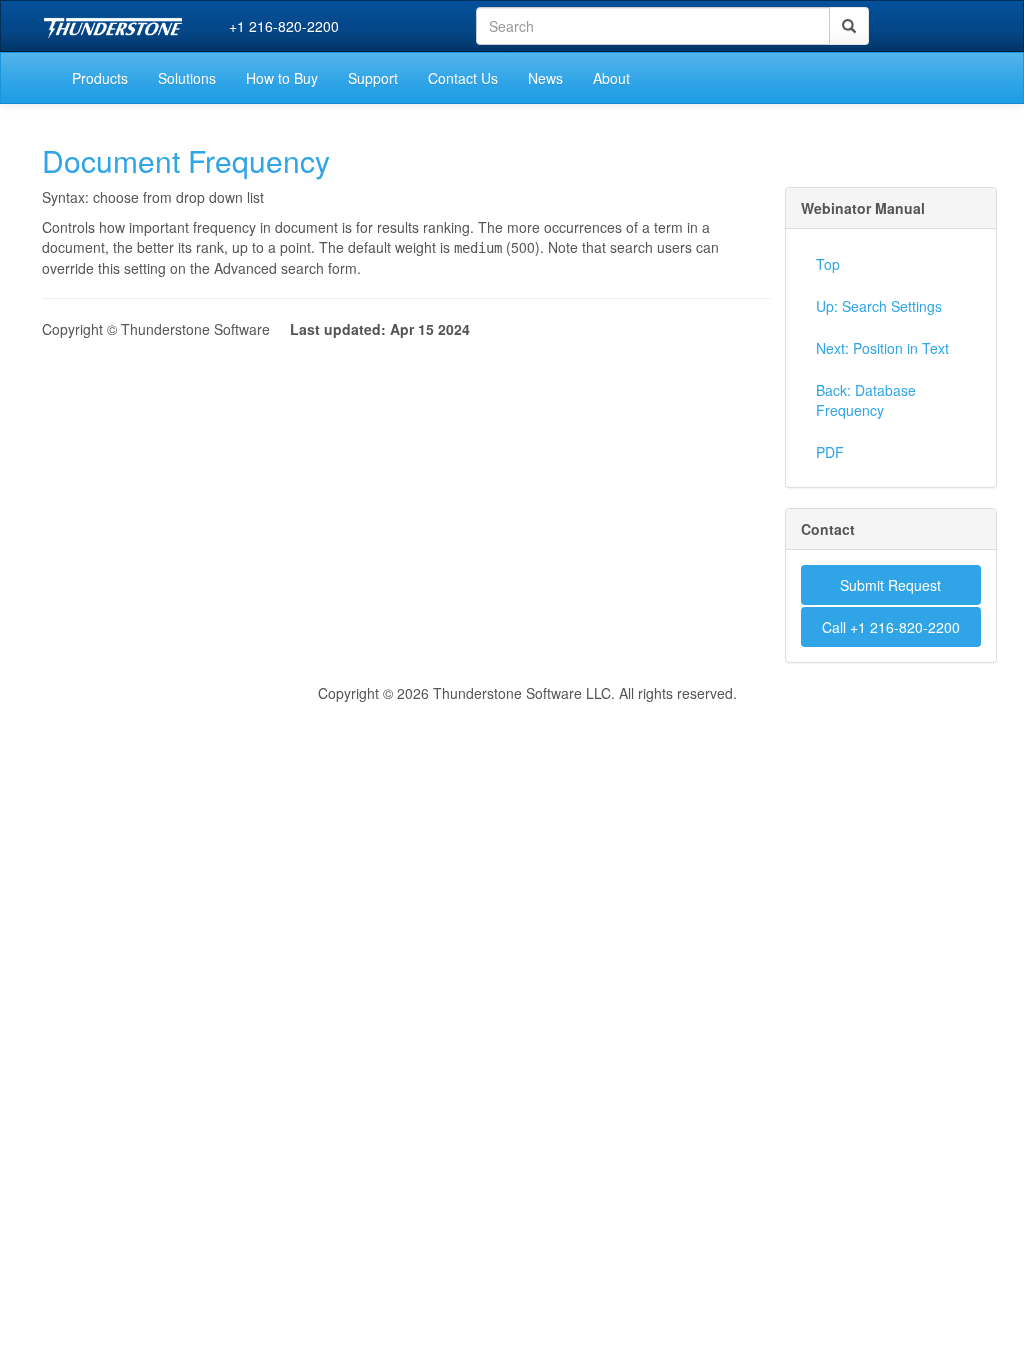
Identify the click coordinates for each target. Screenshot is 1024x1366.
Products (100, 78)
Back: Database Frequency (866, 400)
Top (828, 264)
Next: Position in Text (882, 348)
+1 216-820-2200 (284, 26)
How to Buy (282, 78)
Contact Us (463, 78)
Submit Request (890, 585)
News (545, 78)
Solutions (187, 78)
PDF (830, 452)
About (611, 78)
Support (373, 78)
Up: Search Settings (879, 306)
